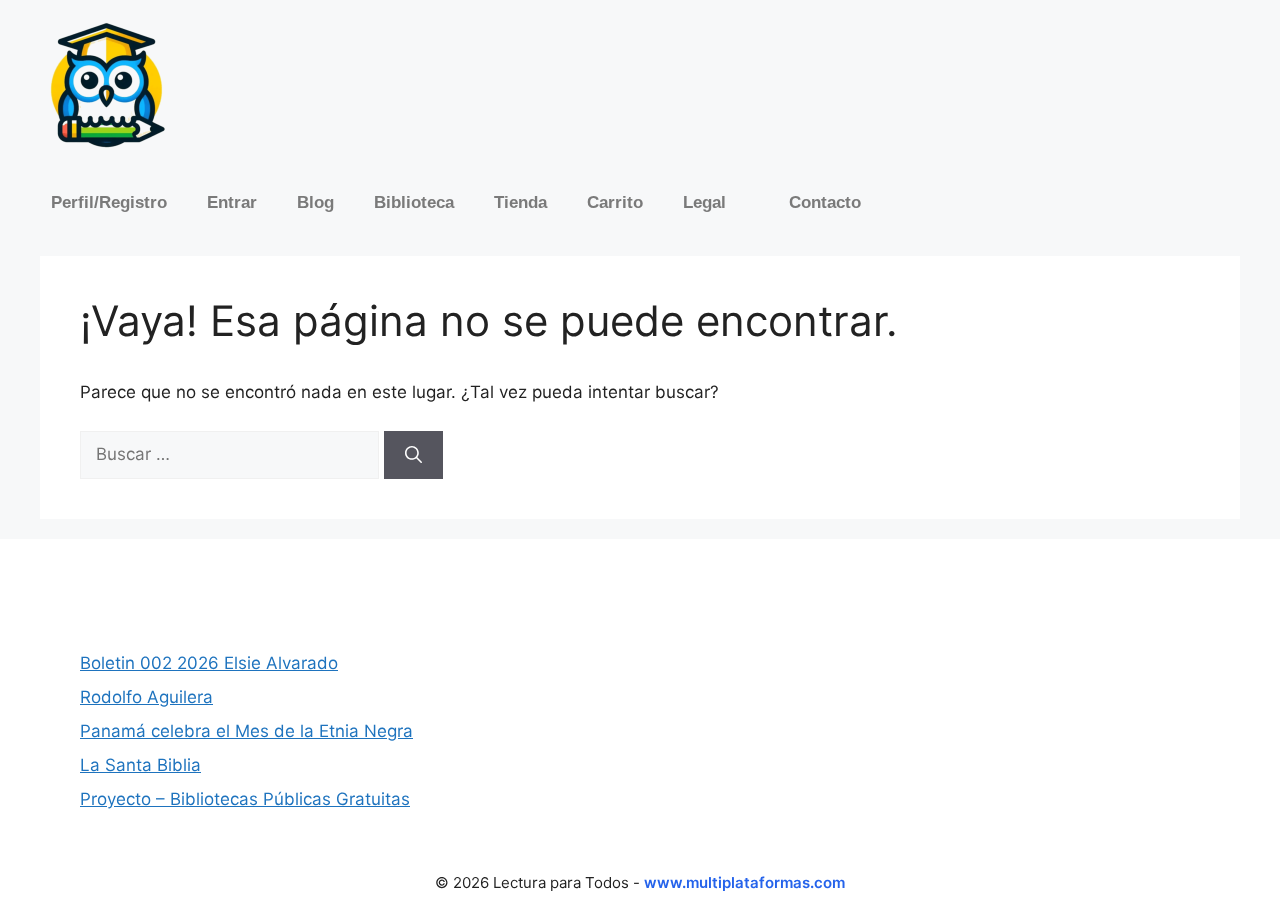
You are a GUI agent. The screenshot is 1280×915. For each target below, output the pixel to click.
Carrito (615, 202)
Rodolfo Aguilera (146, 697)
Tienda (520, 202)
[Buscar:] (232, 454)
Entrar (232, 202)
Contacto (825, 202)
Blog (315, 202)
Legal (704, 202)
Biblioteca (414, 202)
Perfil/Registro (109, 202)
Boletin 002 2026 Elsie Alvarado (209, 663)
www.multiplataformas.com (744, 882)
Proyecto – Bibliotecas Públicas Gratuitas (245, 799)
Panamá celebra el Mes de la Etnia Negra (246, 731)
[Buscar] (413, 455)
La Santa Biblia (140, 765)
